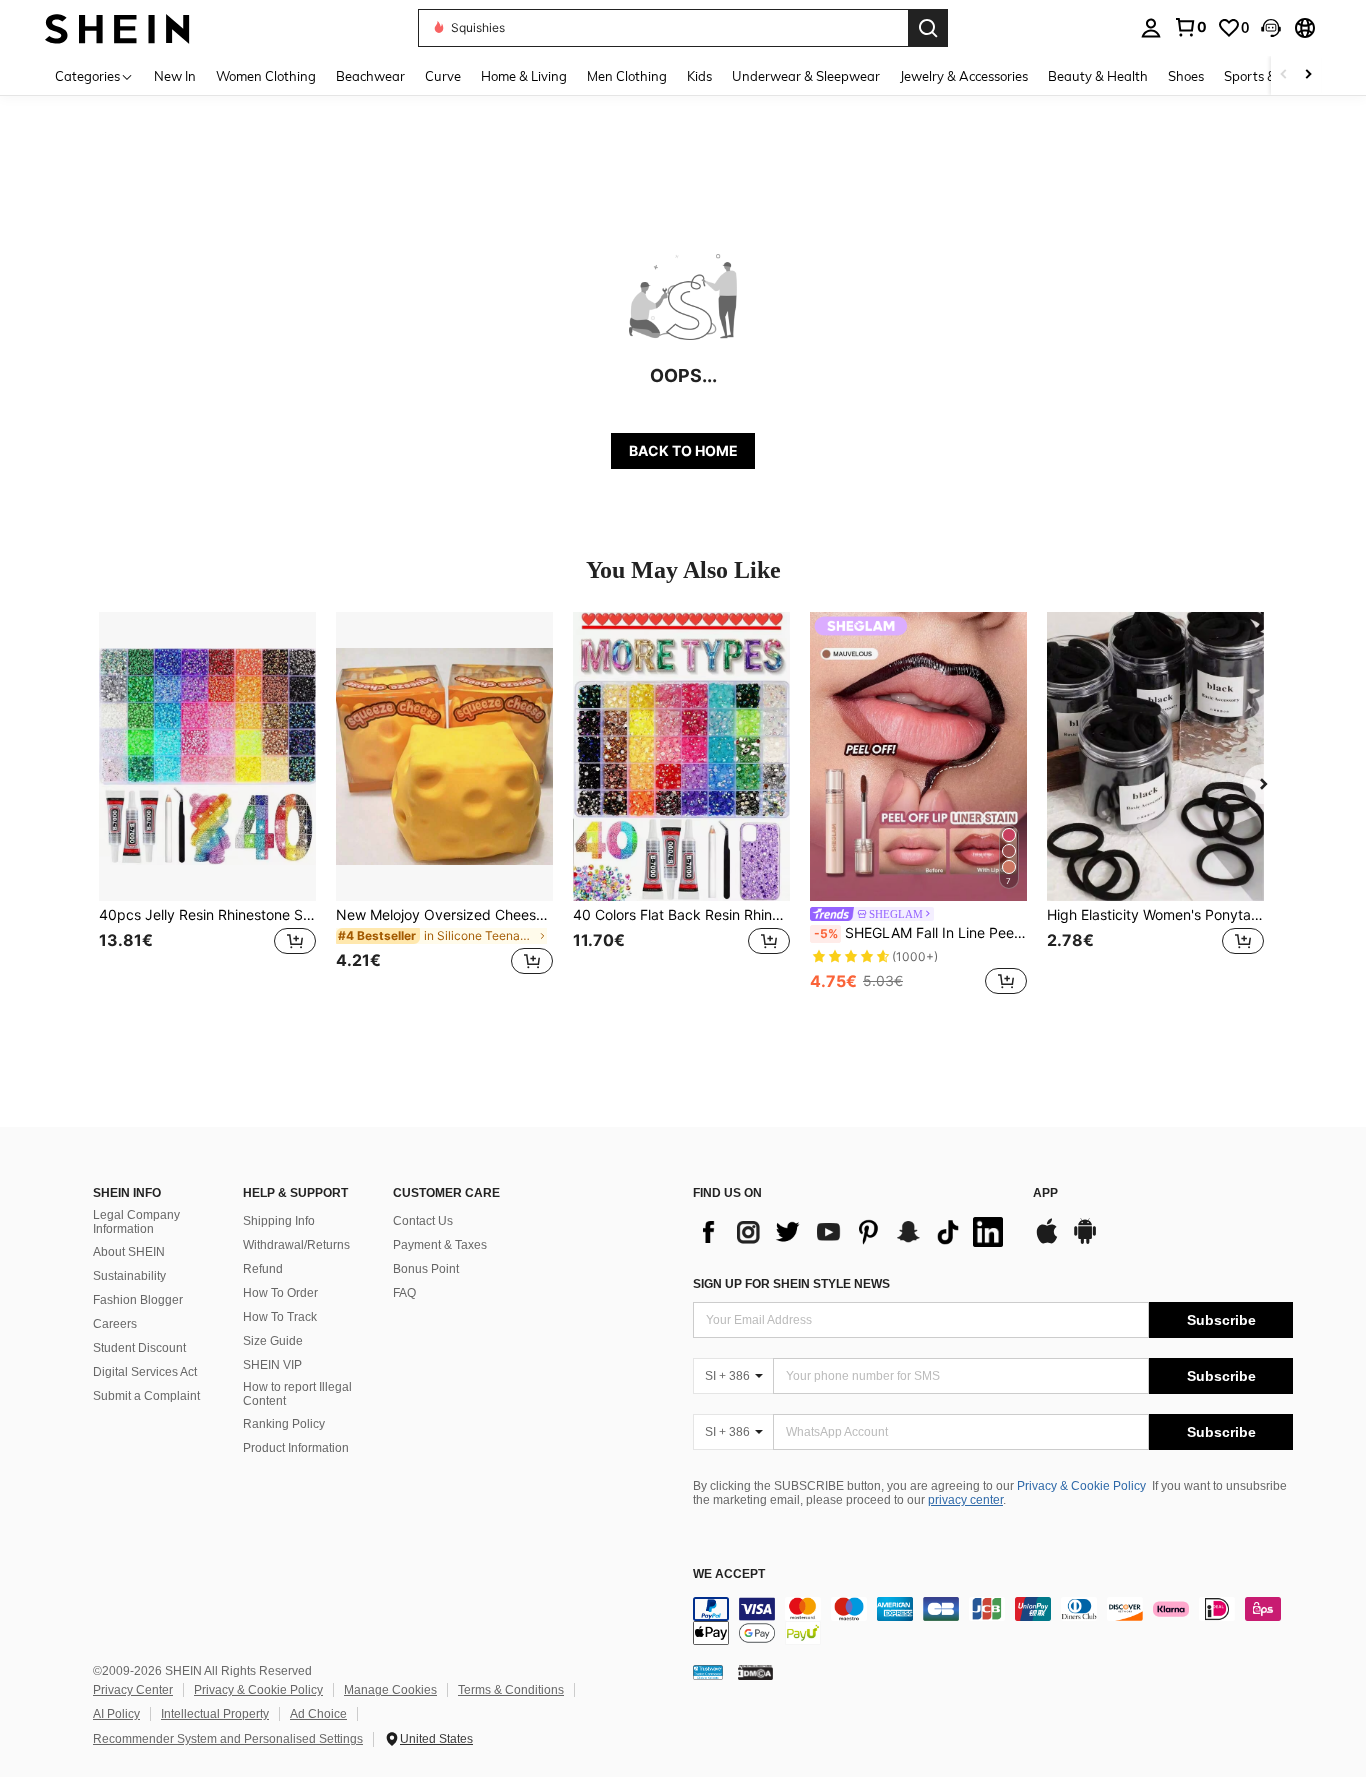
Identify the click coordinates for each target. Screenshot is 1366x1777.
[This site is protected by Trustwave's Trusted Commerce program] (708, 1671)
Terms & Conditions (511, 1690)
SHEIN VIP (272, 1365)
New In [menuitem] (175, 76)
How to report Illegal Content (297, 1394)
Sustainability (129, 1276)
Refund (263, 1269)
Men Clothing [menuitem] (627, 76)
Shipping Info (279, 1221)
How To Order (280, 1293)
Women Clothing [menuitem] (266, 76)
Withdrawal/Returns (296, 1245)
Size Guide (273, 1341)
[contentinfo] (993, 1621)
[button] (1271, 28)
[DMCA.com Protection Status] (755, 1671)
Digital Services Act (145, 1372)
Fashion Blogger (138, 1300)
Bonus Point (426, 1269)
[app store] (1047, 1241)
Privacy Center (133, 1690)
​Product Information (296, 1448)
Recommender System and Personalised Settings (228, 1739)
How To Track (280, 1317)
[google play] (1085, 1241)
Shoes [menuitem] (1186, 76)
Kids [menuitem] (699, 76)
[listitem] (207, 805)
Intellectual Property (215, 1714)
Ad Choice (318, 1714)
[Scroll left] (1284, 75)
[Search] (928, 28)
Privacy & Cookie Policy (1081, 1486)
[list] (853, 1232)
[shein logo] (117, 27)
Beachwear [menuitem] (370, 76)
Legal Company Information (136, 1222)
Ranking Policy (284, 1424)
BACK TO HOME (683, 450)
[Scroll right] (1308, 75)
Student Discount (139, 1348)
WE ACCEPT (729, 1574)
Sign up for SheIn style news (791, 1284)
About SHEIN (129, 1252)
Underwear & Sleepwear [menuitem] (806, 76)
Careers (115, 1324)
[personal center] (1151, 28)
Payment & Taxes (440, 1245)
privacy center (965, 1500)
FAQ (404, 1293)
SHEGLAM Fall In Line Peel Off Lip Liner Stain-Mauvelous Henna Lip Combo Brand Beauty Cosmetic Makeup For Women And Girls (920, 933)
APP (1045, 1193)
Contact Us (423, 1221)
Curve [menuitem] (443, 76)
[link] (1190, 27)
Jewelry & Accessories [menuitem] (964, 76)
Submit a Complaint (146, 1396)
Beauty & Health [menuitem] (1098, 76)
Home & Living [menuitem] (524, 76)
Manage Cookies (390, 1690)
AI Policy (116, 1714)
